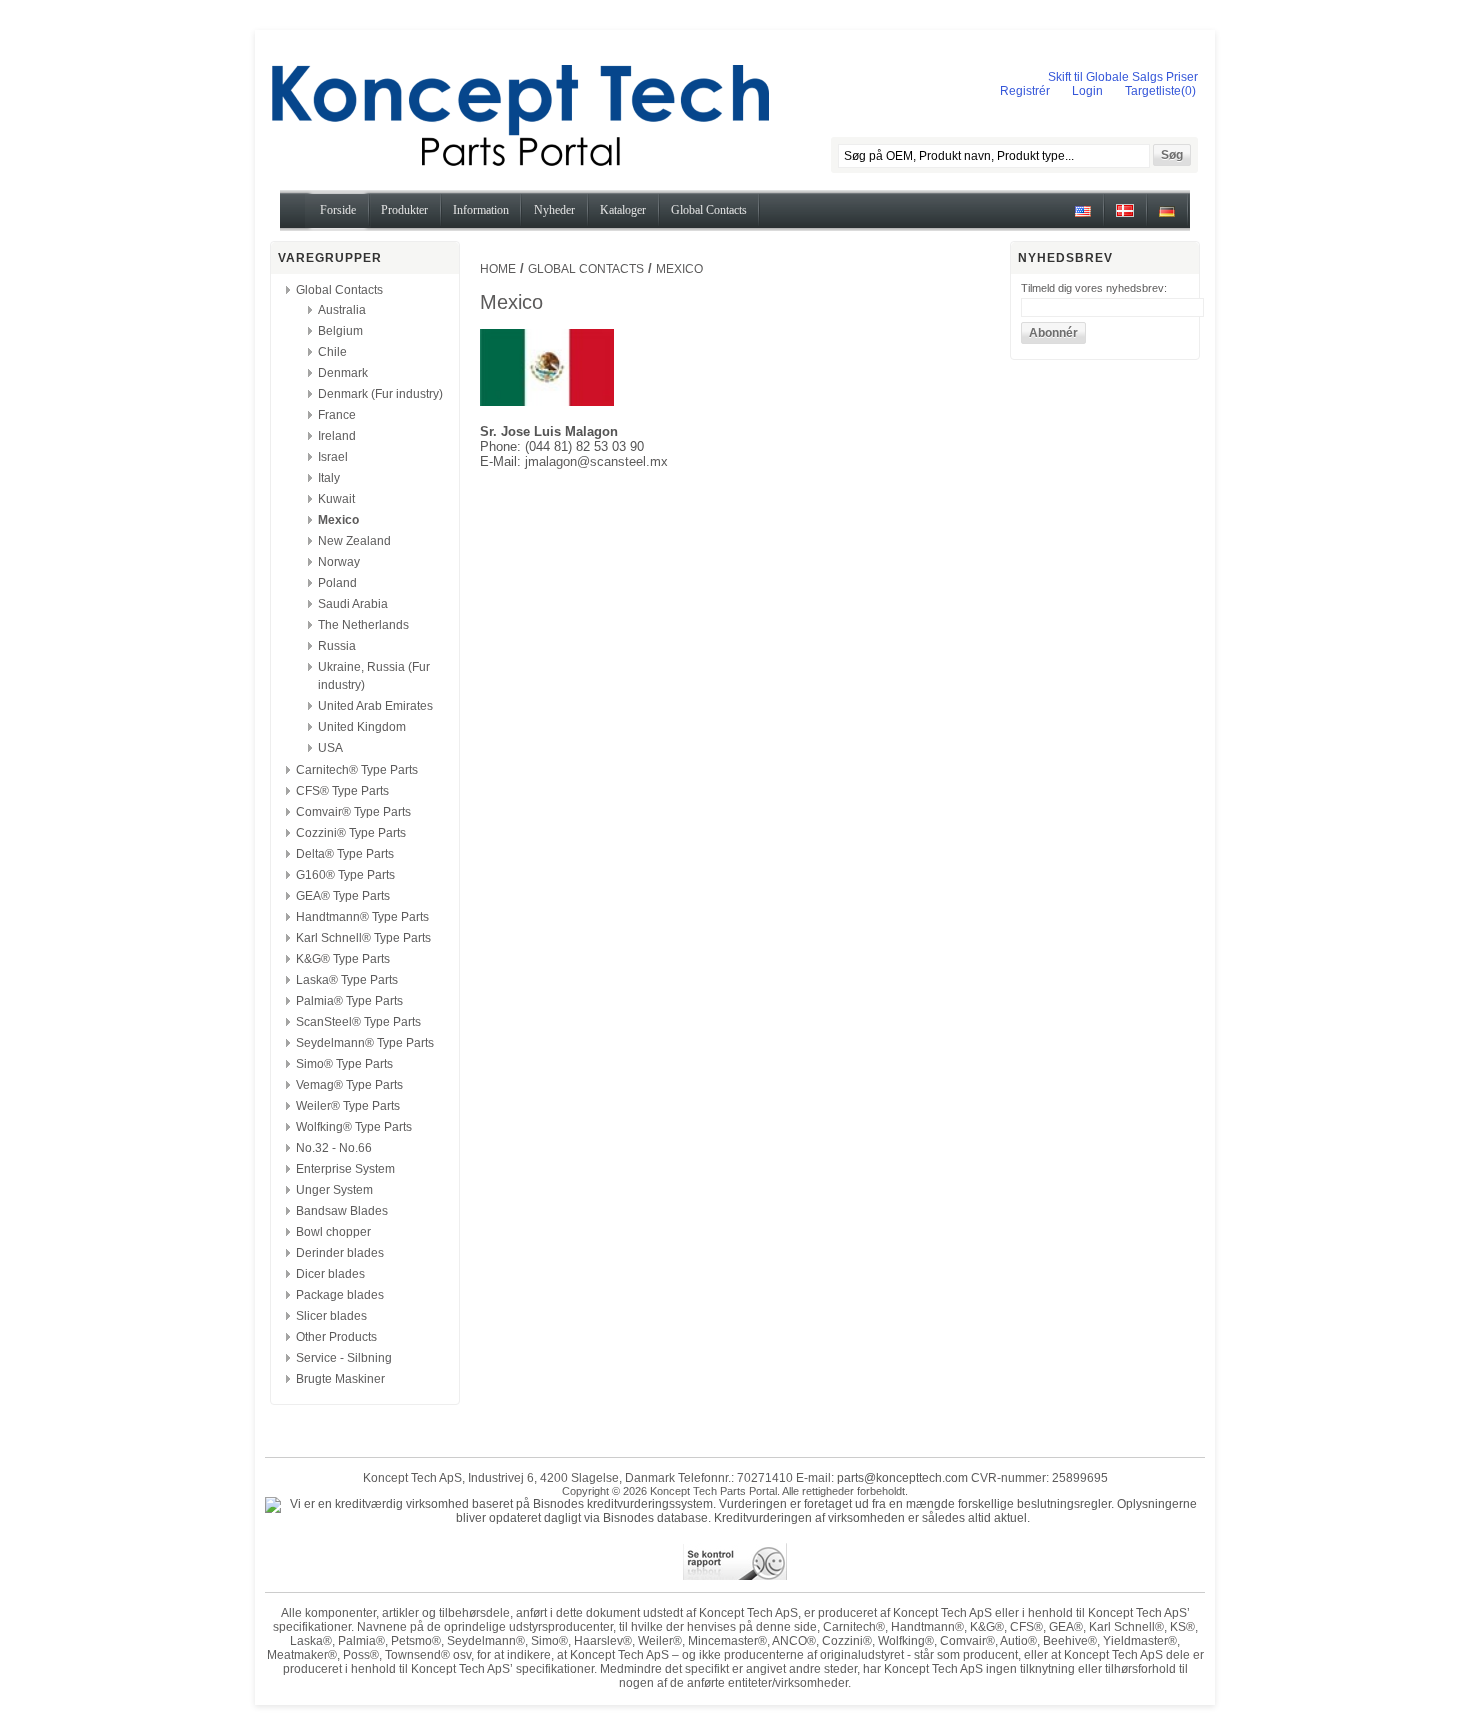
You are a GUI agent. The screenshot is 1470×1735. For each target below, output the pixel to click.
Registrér (1025, 91)
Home (498, 269)
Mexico (338, 520)
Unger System (334, 1190)
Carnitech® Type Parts (357, 770)
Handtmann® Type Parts (362, 917)
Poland (337, 583)
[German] (1167, 218)
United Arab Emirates (375, 706)
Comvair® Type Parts (353, 812)
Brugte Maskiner (340, 1379)
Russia (337, 646)
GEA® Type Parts (343, 896)
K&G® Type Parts (343, 959)
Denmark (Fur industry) (380, 394)
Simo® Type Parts (344, 1064)
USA (330, 748)
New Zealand (354, 541)
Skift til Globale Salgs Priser (1123, 77)
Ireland (337, 436)
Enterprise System (345, 1169)
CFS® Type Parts (342, 791)
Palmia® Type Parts (349, 1001)
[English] (1083, 218)
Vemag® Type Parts (349, 1085)
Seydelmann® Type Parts (365, 1043)
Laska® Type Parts (347, 980)
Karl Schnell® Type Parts (363, 938)
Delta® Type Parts (345, 854)
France (337, 415)
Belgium (340, 331)
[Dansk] (1125, 218)
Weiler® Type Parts (348, 1106)
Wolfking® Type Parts (354, 1127)
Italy (329, 478)
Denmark (343, 373)
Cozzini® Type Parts (351, 833)
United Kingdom (362, 727)
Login (1087, 91)
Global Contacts (339, 290)
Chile (332, 352)
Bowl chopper (333, 1232)
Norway (339, 562)
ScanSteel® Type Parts (358, 1022)
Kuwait (336, 499)
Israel (333, 457)
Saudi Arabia (353, 604)
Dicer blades (330, 1274)
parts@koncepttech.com (902, 1478)
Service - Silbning (344, 1358)
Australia (342, 310)
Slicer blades (331, 1316)
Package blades (340, 1295)
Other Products (336, 1337)
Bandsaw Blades (342, 1211)
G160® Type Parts (345, 875)
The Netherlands (363, 625)
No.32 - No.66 (334, 1148)
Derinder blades (340, 1253)
